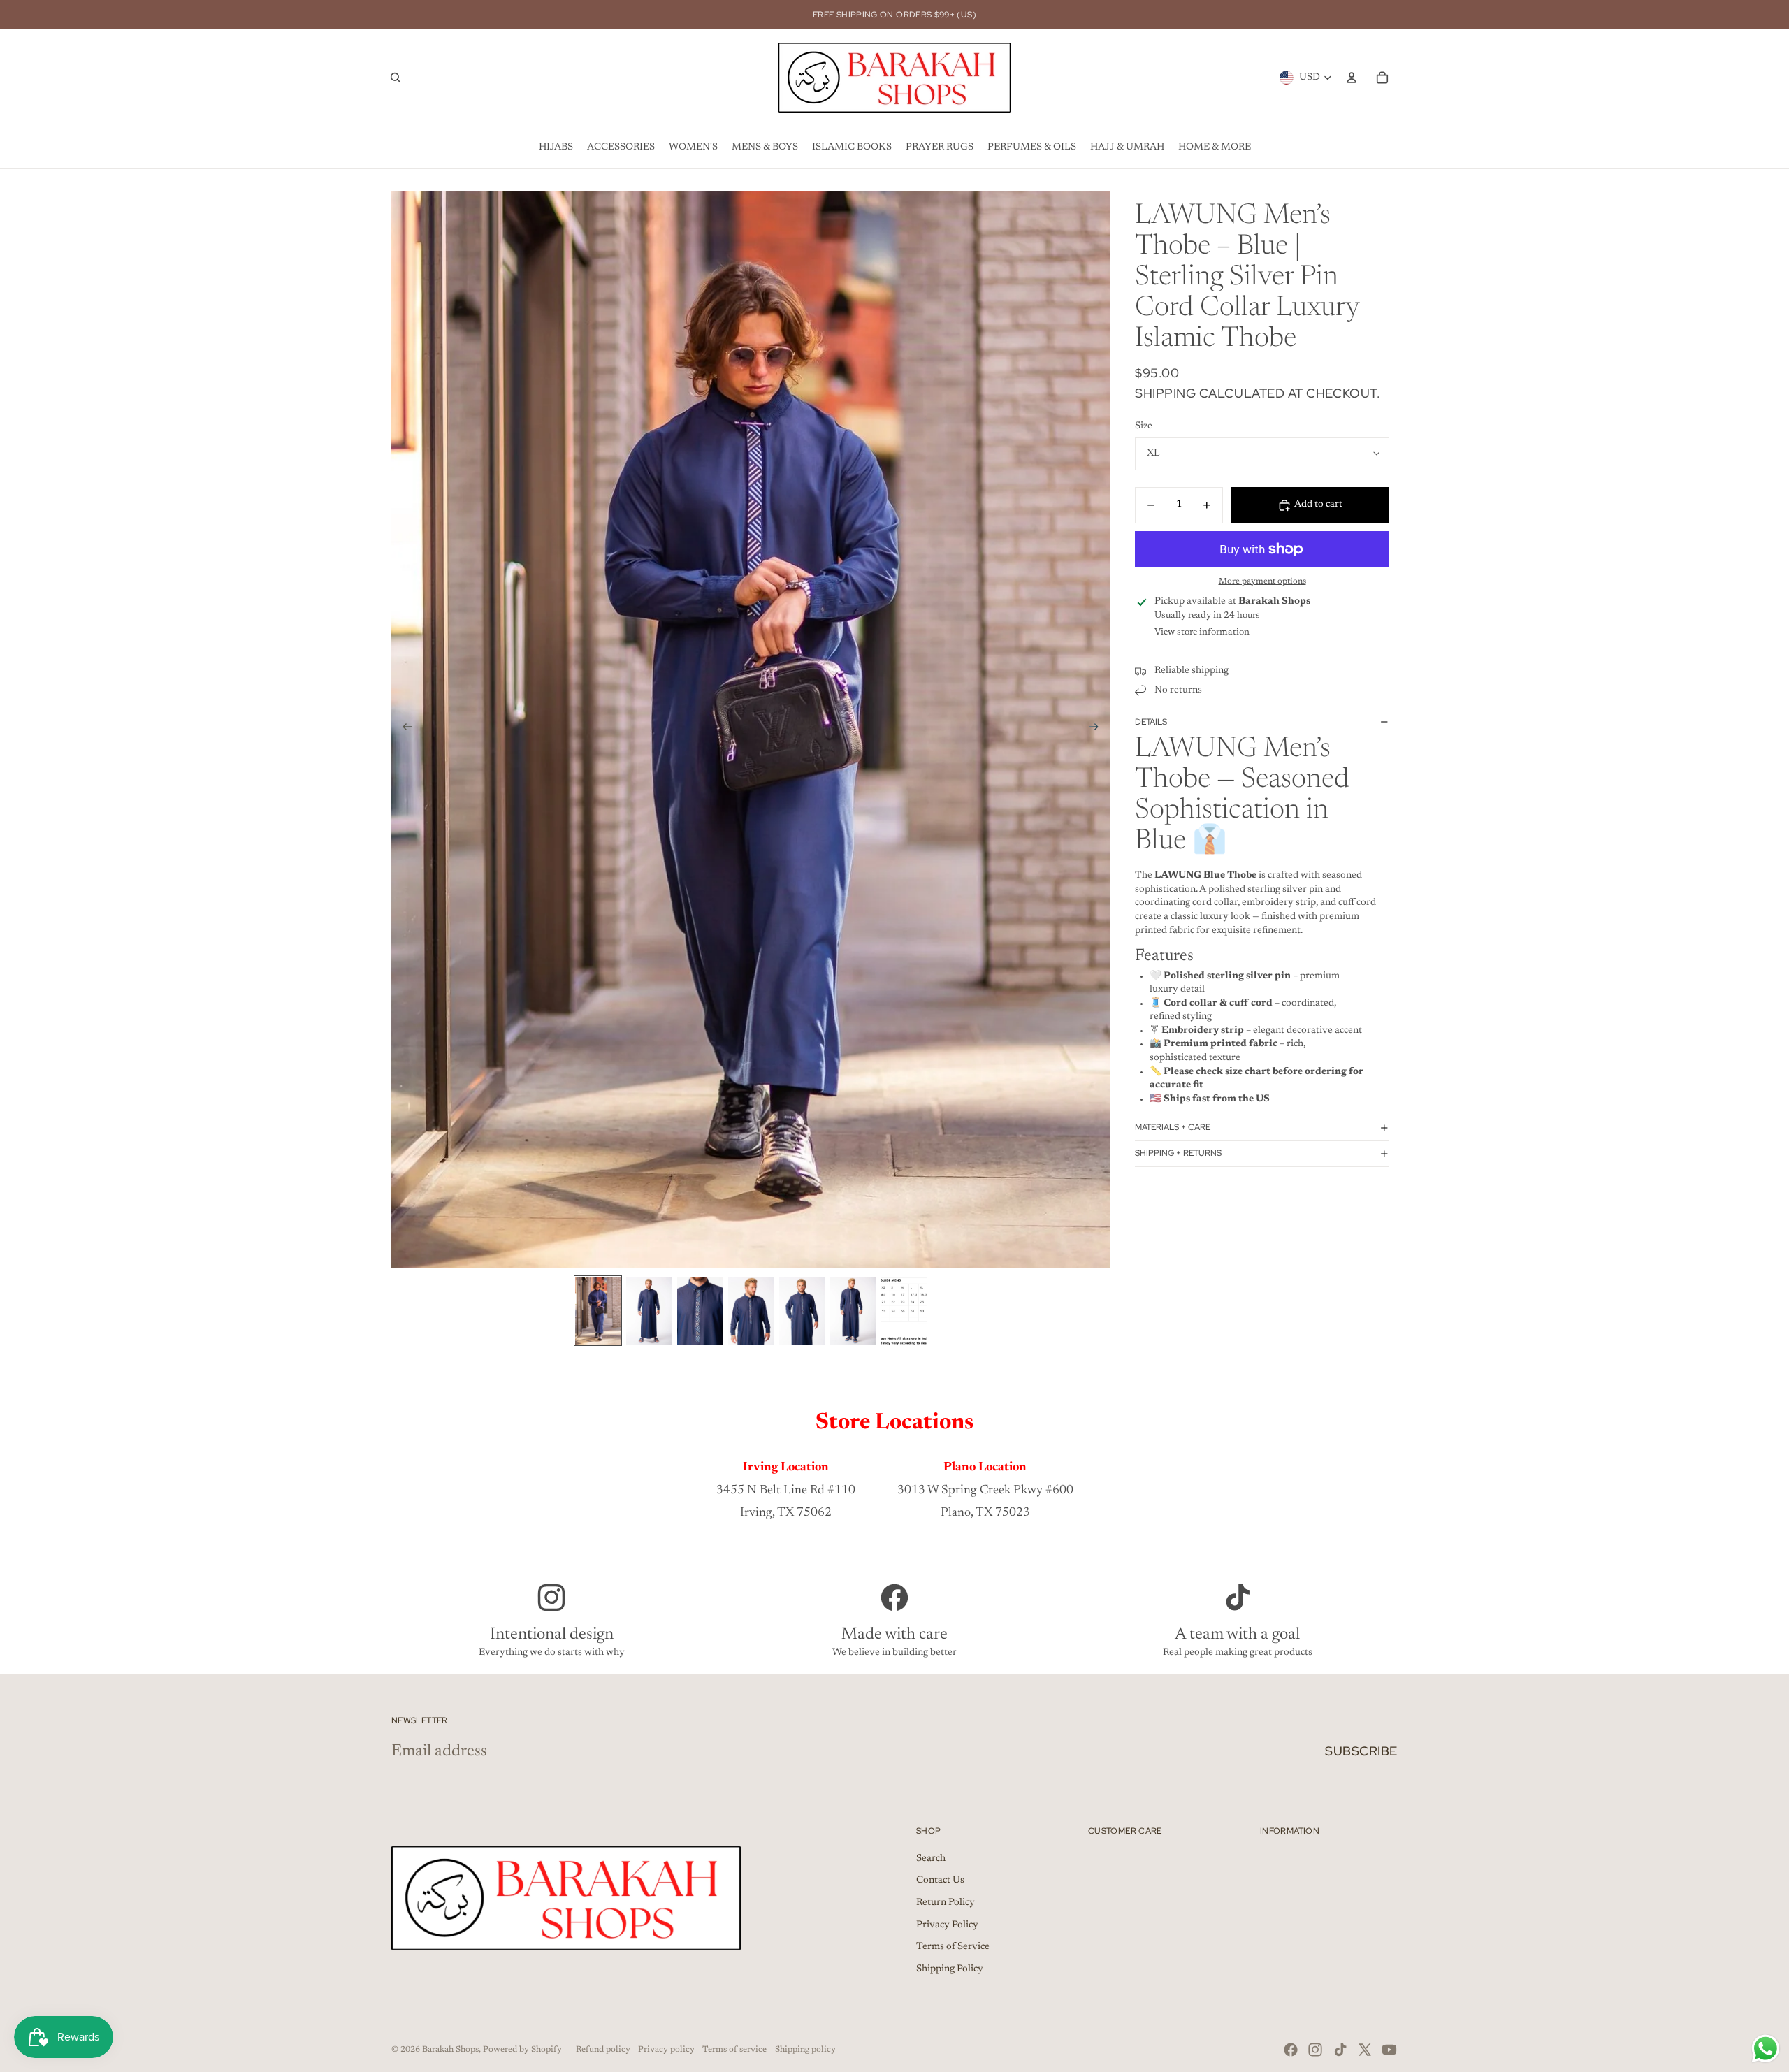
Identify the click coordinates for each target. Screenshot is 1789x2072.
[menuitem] (556, 147)
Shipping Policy (950, 1969)
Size (1144, 426)
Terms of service (734, 2050)
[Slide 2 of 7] (649, 1311)
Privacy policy (666, 2050)
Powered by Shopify (522, 2050)
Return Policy (946, 1903)
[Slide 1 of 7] (598, 1311)
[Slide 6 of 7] (853, 1311)
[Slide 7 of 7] (904, 1311)
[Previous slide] (403, 730)
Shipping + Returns (1178, 1153)
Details (1151, 722)
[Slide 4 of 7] (751, 1311)
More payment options (1262, 581)
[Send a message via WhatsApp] (1766, 2049)
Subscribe (1361, 1751)
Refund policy (603, 2050)
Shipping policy (805, 2050)
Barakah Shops (450, 2050)
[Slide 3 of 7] (700, 1311)
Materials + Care (1173, 1127)
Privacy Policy (947, 1925)
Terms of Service (953, 1947)
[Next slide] (1098, 730)
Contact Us (940, 1881)
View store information (1202, 632)
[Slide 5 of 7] (802, 1311)
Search (931, 1859)
